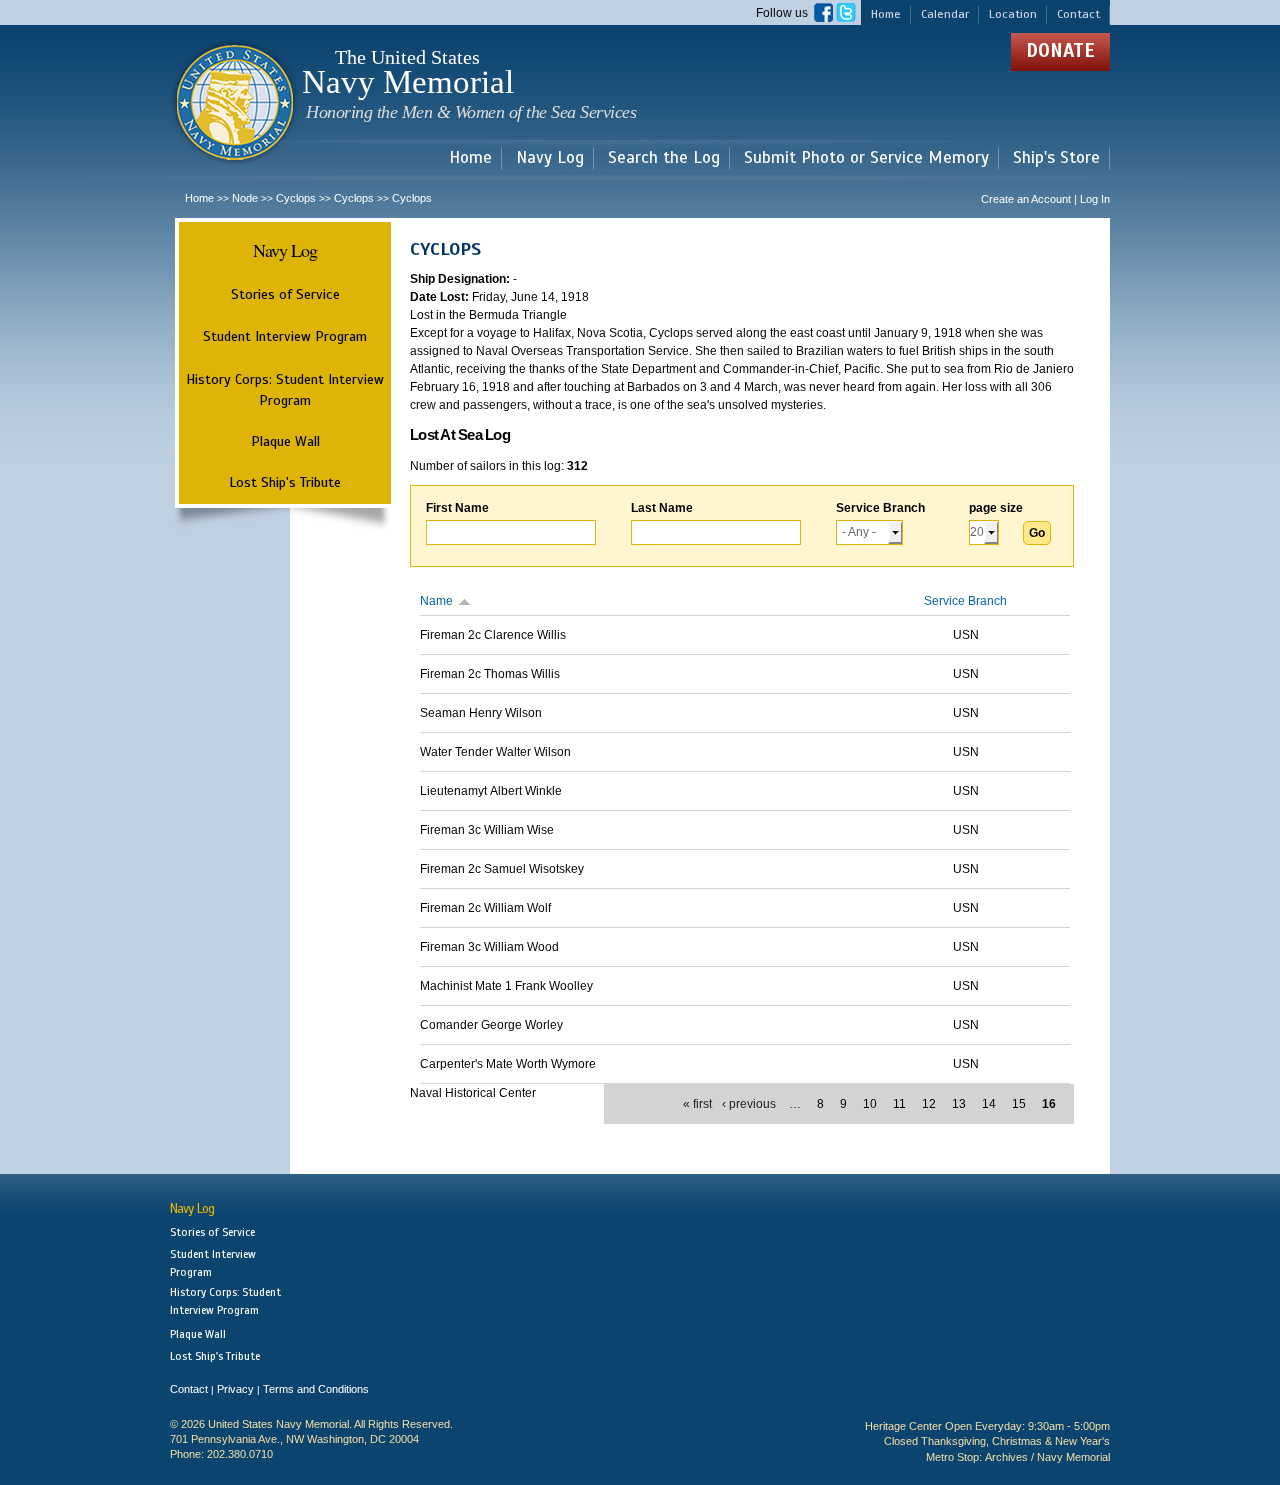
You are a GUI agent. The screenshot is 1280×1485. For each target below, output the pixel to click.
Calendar (945, 14)
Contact (1078, 14)
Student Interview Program (285, 336)
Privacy (235, 1389)
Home (886, 14)
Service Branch (880, 508)
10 (870, 1104)
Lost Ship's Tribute (285, 482)
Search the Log (664, 158)
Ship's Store (1056, 158)
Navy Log (550, 158)
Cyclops (296, 198)
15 (1019, 1104)
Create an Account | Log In (1045, 199)
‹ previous (749, 1104)
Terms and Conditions (316, 1389)
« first (697, 1104)
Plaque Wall (285, 441)
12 (929, 1104)
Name (436, 601)
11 (899, 1104)
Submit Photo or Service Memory (866, 158)
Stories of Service (285, 294)
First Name (457, 508)
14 (989, 1104)
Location (1013, 14)
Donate (1060, 50)
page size (996, 508)
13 (959, 1104)
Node (245, 198)
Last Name (662, 508)
